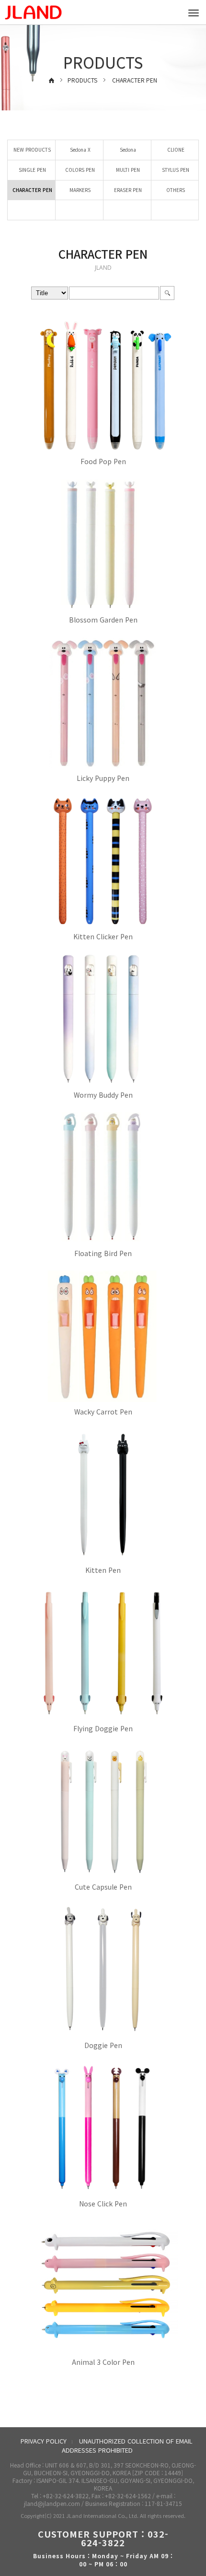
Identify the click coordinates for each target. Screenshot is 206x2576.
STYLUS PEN (175, 170)
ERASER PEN (127, 190)
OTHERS (175, 190)
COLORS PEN (79, 170)
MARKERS (79, 190)
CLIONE (175, 150)
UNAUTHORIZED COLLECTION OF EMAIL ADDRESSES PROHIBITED (127, 2445)
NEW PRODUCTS (31, 150)
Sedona (127, 150)
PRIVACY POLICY (44, 2441)
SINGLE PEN (32, 170)
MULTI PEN (127, 170)
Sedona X (80, 150)
